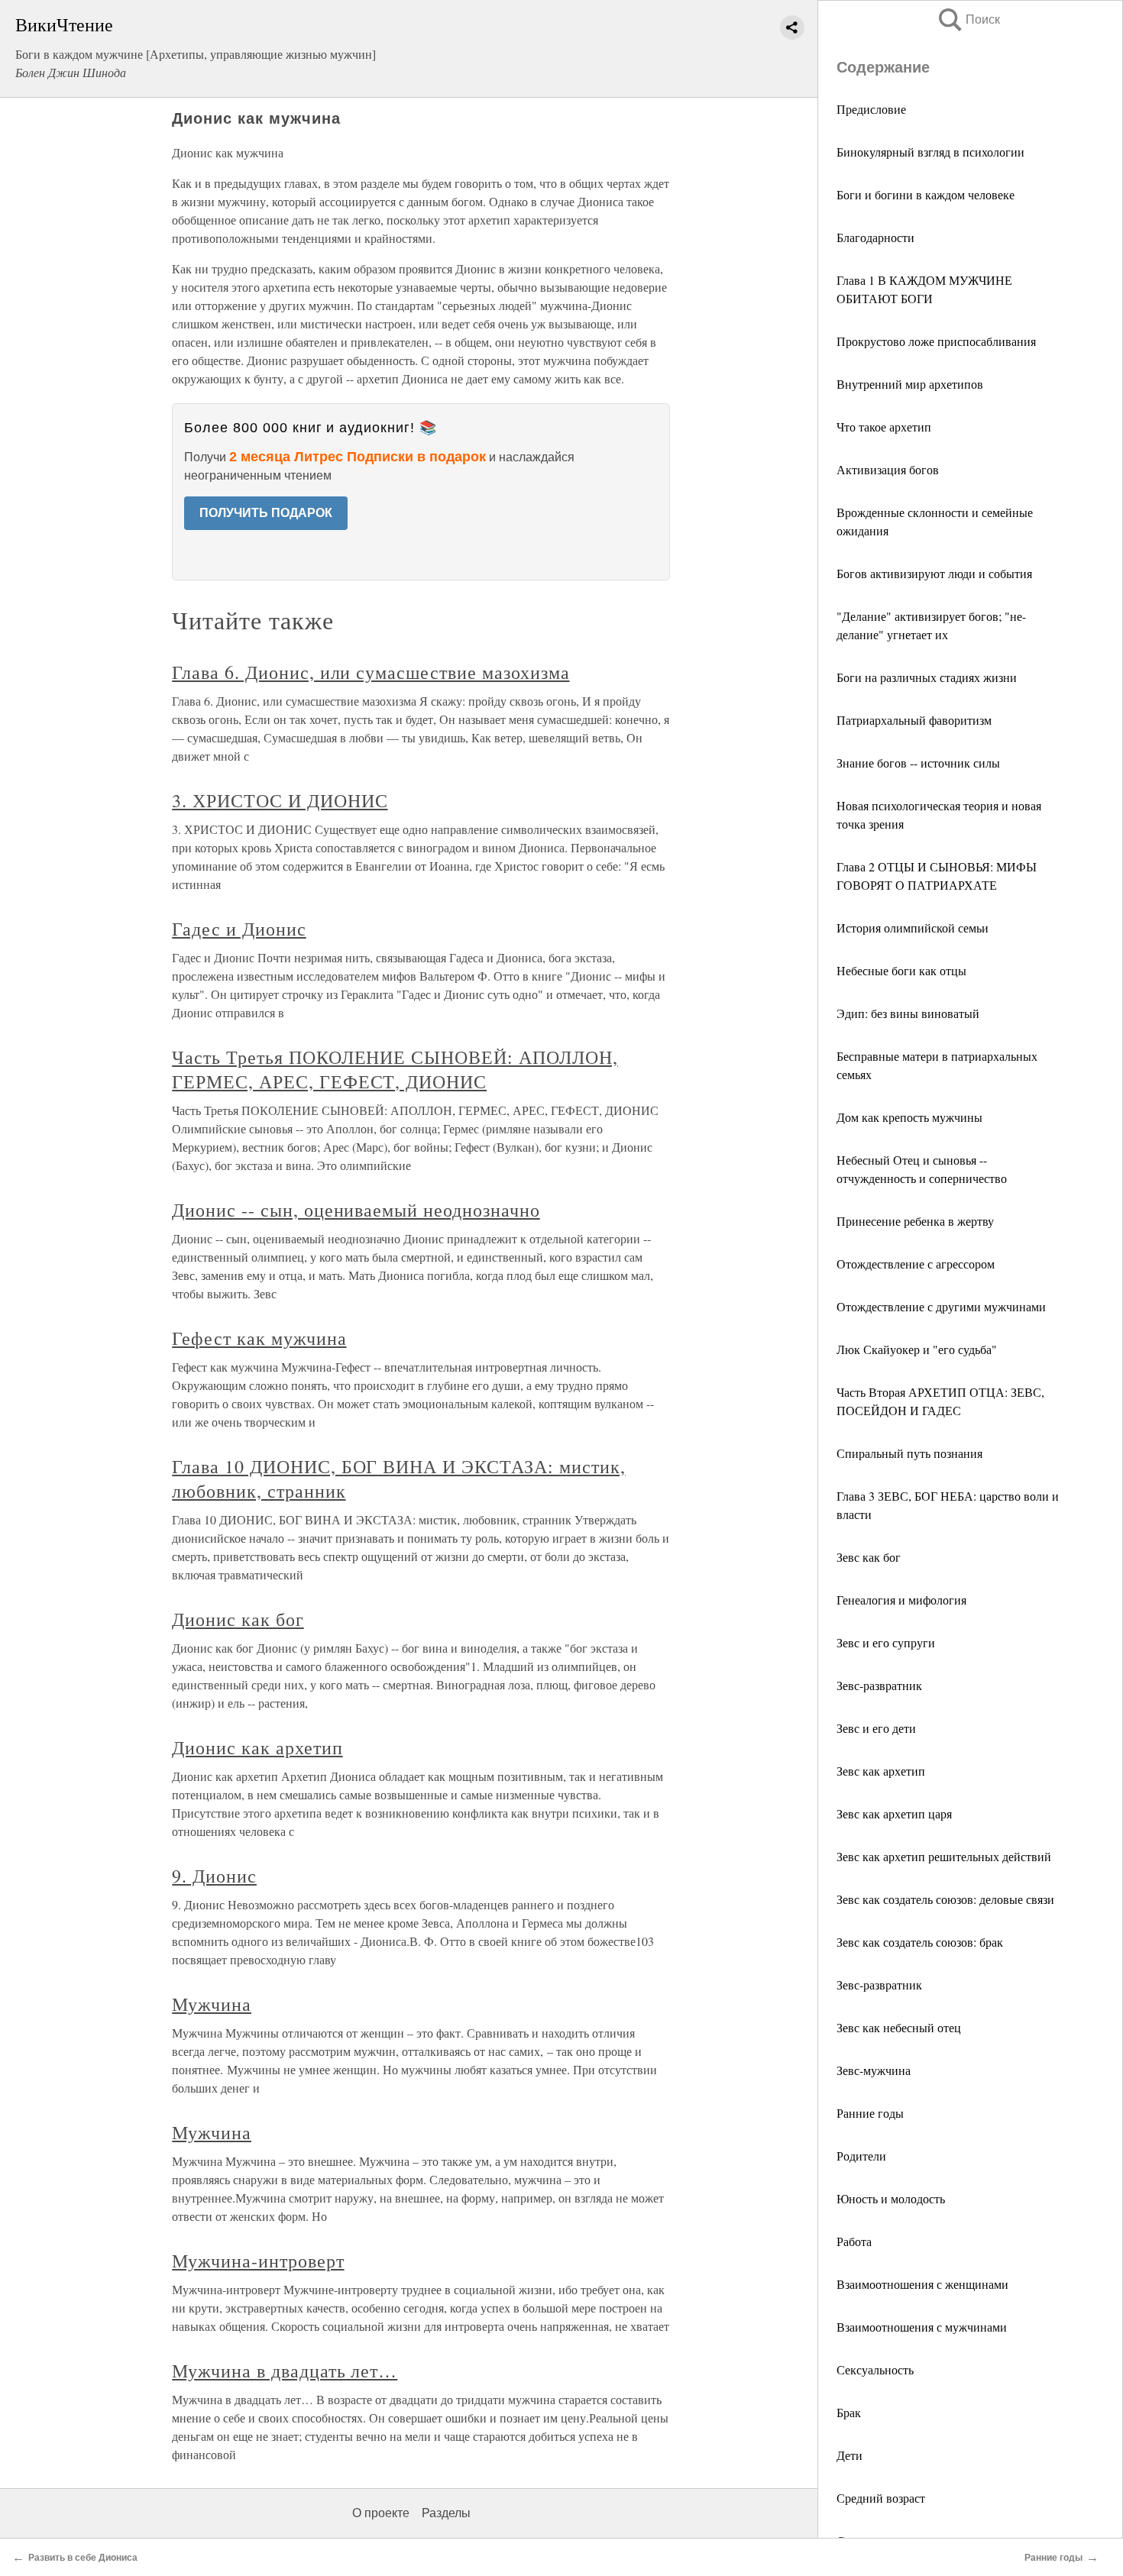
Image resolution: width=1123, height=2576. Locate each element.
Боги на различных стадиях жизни (927, 677)
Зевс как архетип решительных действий (944, 1856)
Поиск (968, 19)
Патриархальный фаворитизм (914, 720)
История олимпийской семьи (913, 928)
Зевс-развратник (879, 1685)
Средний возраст (881, 2498)
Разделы (446, 2513)
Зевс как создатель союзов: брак (920, 1942)
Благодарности (875, 237)
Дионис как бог (238, 1619)
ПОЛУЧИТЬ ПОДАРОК (266, 513)
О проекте (381, 2513)
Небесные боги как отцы (901, 970)
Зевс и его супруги (886, 1642)
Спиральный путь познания (909, 1453)
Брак (849, 2412)
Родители (861, 2156)
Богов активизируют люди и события (934, 573)
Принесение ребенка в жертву (915, 1221)
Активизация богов (888, 469)
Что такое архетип (884, 427)
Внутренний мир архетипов (910, 384)
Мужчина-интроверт (258, 2261)
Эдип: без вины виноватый (908, 1013)
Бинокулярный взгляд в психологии (930, 152)
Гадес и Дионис (239, 929)
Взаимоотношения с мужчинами (922, 2327)
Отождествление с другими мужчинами (941, 1306)
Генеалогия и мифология (901, 1600)
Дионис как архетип (257, 1747)
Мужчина (212, 2004)
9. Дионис (214, 1876)
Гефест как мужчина (259, 1338)
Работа (854, 2241)
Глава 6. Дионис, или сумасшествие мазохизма (371, 672)
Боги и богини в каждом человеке (926, 194)
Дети (850, 2455)
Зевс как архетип (881, 1771)
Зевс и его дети (876, 1728)
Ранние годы (870, 2113)
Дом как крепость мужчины (909, 1117)
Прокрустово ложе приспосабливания (936, 341)
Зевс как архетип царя (894, 1813)
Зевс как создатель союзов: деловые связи (945, 1899)
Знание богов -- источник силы (918, 763)
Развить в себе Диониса (83, 2558)
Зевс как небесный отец (899, 2027)
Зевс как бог (869, 1557)
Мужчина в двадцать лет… (285, 2371)
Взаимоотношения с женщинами (922, 2284)
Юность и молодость (891, 2198)
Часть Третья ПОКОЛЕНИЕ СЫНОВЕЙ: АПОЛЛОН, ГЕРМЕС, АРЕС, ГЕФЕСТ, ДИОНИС (395, 1069)
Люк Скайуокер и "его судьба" (917, 1349)
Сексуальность (875, 2369)
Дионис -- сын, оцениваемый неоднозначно (356, 1210)
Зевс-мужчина (874, 2070)
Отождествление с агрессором (916, 1264)
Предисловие (871, 109)
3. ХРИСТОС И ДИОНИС (280, 800)
